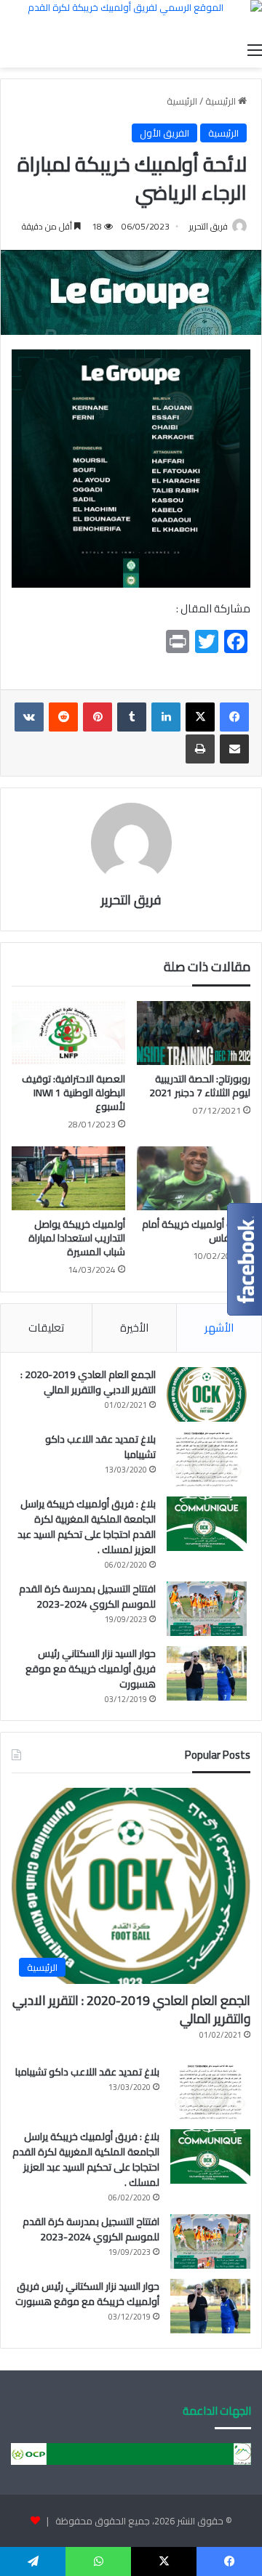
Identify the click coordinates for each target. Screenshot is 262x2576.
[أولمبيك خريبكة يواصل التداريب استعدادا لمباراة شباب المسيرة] (68, 1178)
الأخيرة (134, 1328)
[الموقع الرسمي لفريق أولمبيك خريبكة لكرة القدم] (131, 17)
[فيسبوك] (234, 717)
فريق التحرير (209, 226)
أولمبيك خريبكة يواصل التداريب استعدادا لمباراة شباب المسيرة (77, 1238)
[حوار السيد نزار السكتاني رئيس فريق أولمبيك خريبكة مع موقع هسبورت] (207, 1673)
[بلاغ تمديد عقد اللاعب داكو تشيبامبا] (207, 1459)
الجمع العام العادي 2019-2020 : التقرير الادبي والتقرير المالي (88, 1382)
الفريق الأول (164, 133)
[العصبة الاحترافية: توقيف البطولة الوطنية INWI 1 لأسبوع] (68, 1033)
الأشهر (219, 1328)
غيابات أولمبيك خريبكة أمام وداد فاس (196, 1231)
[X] (200, 717)
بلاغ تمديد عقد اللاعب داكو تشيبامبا (100, 1447)
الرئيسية (222, 101)
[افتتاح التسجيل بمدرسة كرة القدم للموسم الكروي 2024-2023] (207, 1609)
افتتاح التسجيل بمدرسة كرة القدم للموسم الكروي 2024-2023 (87, 1596)
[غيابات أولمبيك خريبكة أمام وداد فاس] (194, 1178)
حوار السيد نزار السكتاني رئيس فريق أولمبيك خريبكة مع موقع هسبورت (91, 1669)
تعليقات (46, 1328)
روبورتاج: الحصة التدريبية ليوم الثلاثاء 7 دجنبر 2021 (200, 1086)
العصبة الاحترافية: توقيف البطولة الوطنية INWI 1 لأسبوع (74, 1093)
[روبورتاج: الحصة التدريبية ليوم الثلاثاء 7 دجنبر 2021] (194, 1033)
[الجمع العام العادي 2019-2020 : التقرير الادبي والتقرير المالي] (207, 1394)
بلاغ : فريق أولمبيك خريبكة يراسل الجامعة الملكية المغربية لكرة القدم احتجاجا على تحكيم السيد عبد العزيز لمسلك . (87, 1527)
